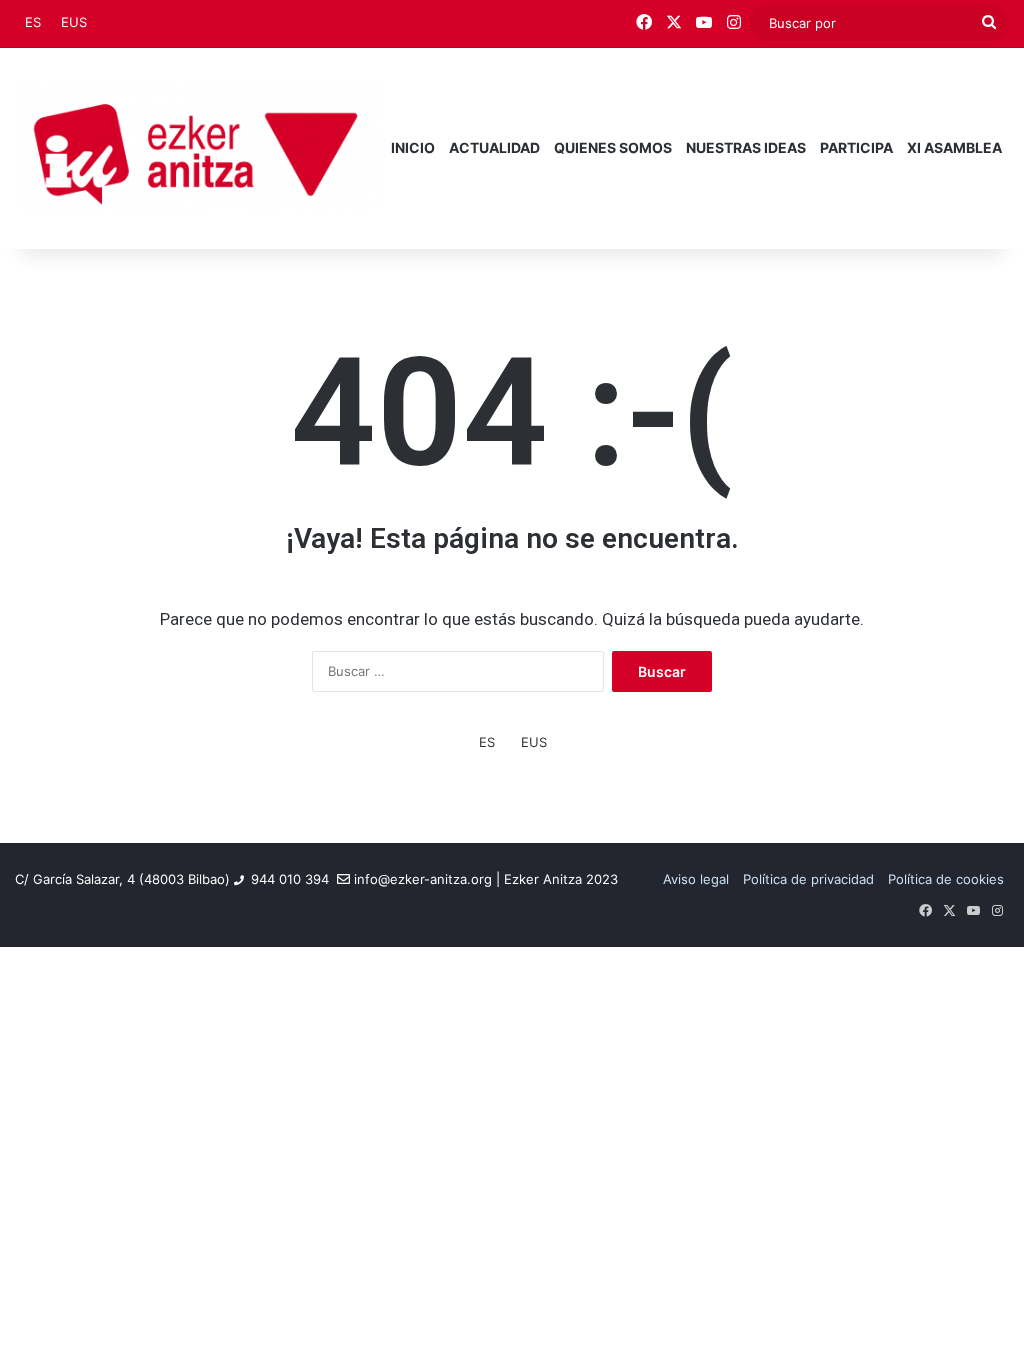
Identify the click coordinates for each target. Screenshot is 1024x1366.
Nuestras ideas (746, 147)
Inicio (413, 147)
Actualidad (494, 147)
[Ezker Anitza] (199, 147)
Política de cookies (946, 879)
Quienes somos (613, 147)
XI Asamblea (954, 147)
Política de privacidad (808, 879)
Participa (856, 147)
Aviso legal (696, 879)
